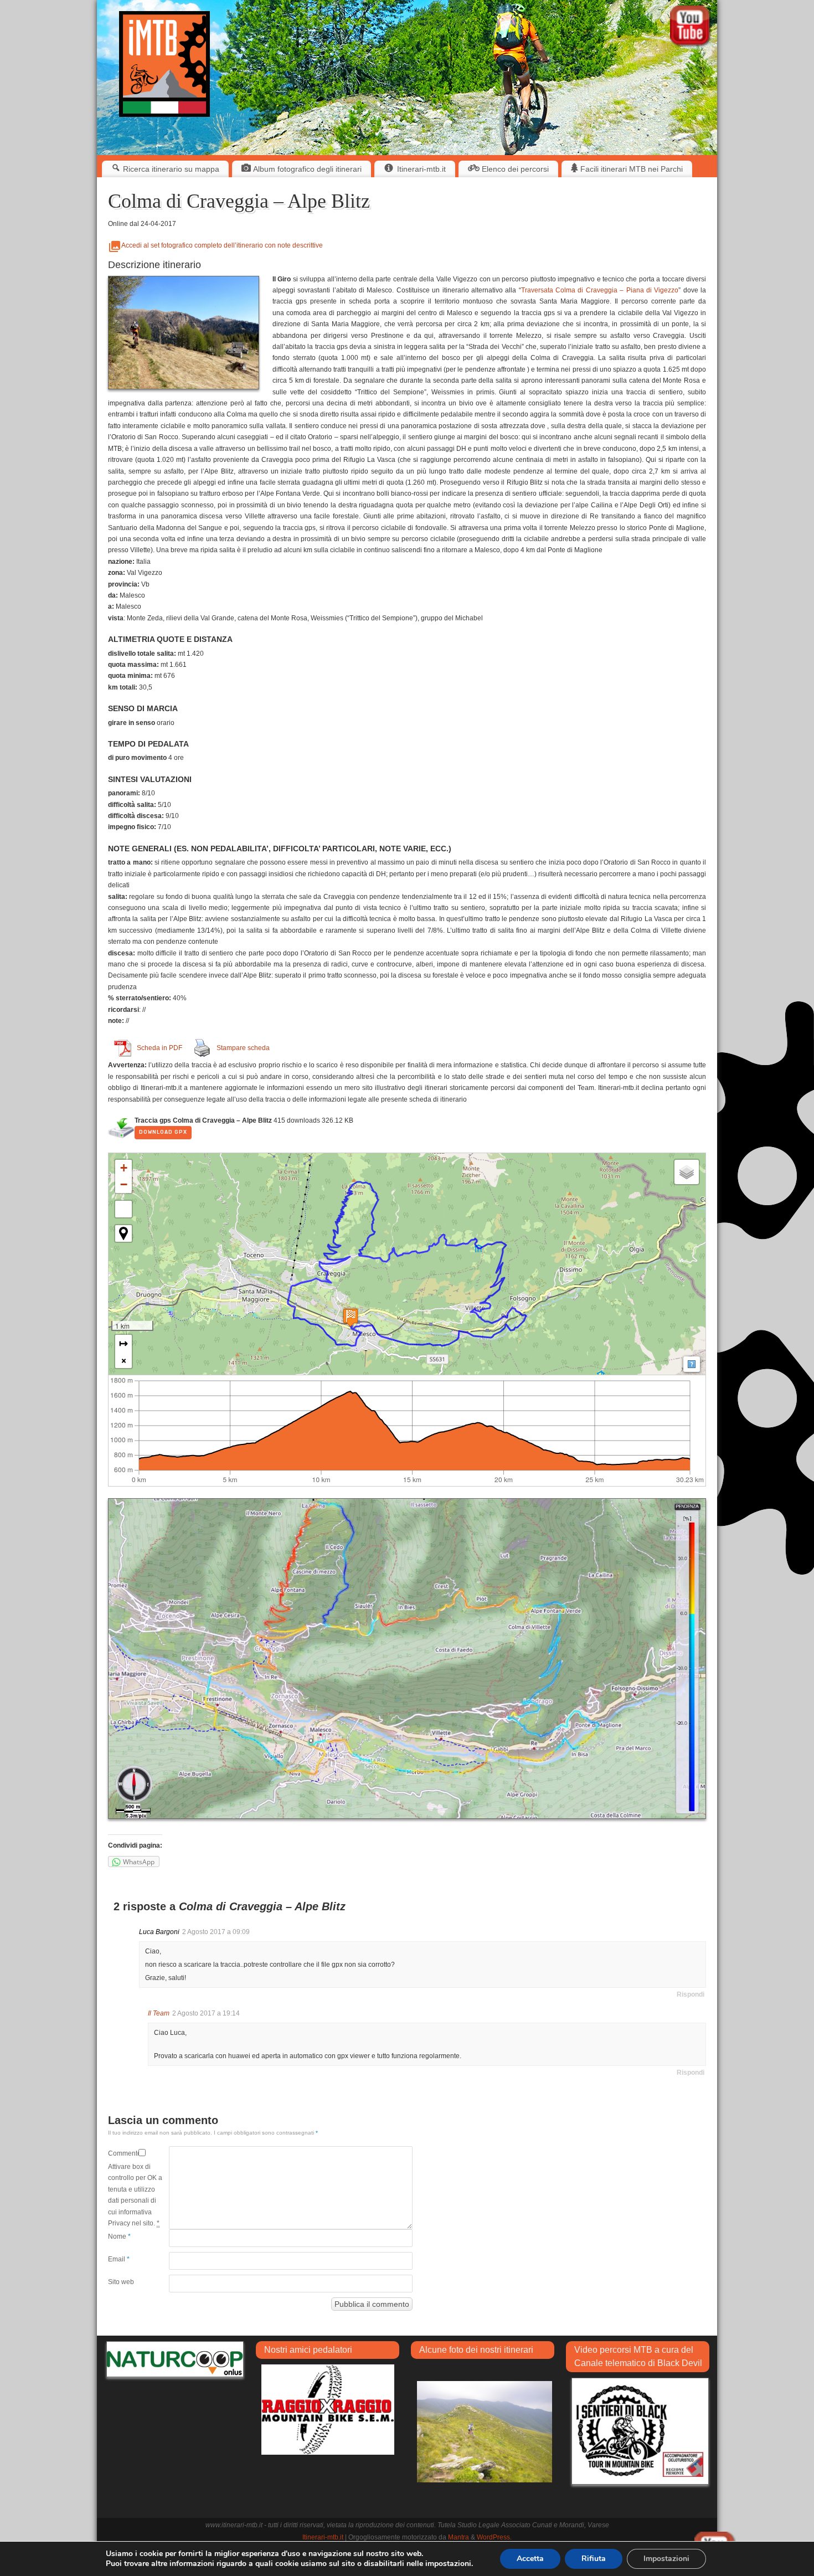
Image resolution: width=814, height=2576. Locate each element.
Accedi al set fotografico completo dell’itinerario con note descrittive (222, 245)
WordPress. (494, 2537)
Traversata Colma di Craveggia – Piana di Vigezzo (600, 290)
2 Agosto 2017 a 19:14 (206, 2013)
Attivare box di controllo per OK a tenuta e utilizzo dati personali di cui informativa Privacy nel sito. (135, 2195)
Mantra (458, 2537)
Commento (123, 2153)
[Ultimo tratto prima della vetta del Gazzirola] (485, 2431)
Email (119, 2259)
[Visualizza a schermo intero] (123, 1209)
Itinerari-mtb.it (323, 2537)
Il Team (159, 2013)
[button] (123, 1168)
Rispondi (691, 1994)
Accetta (530, 2559)
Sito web (121, 2282)
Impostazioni (666, 2559)
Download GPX (163, 1132)
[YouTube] (691, 28)
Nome (119, 2236)
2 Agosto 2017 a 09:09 (216, 1932)
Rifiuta (594, 2559)
